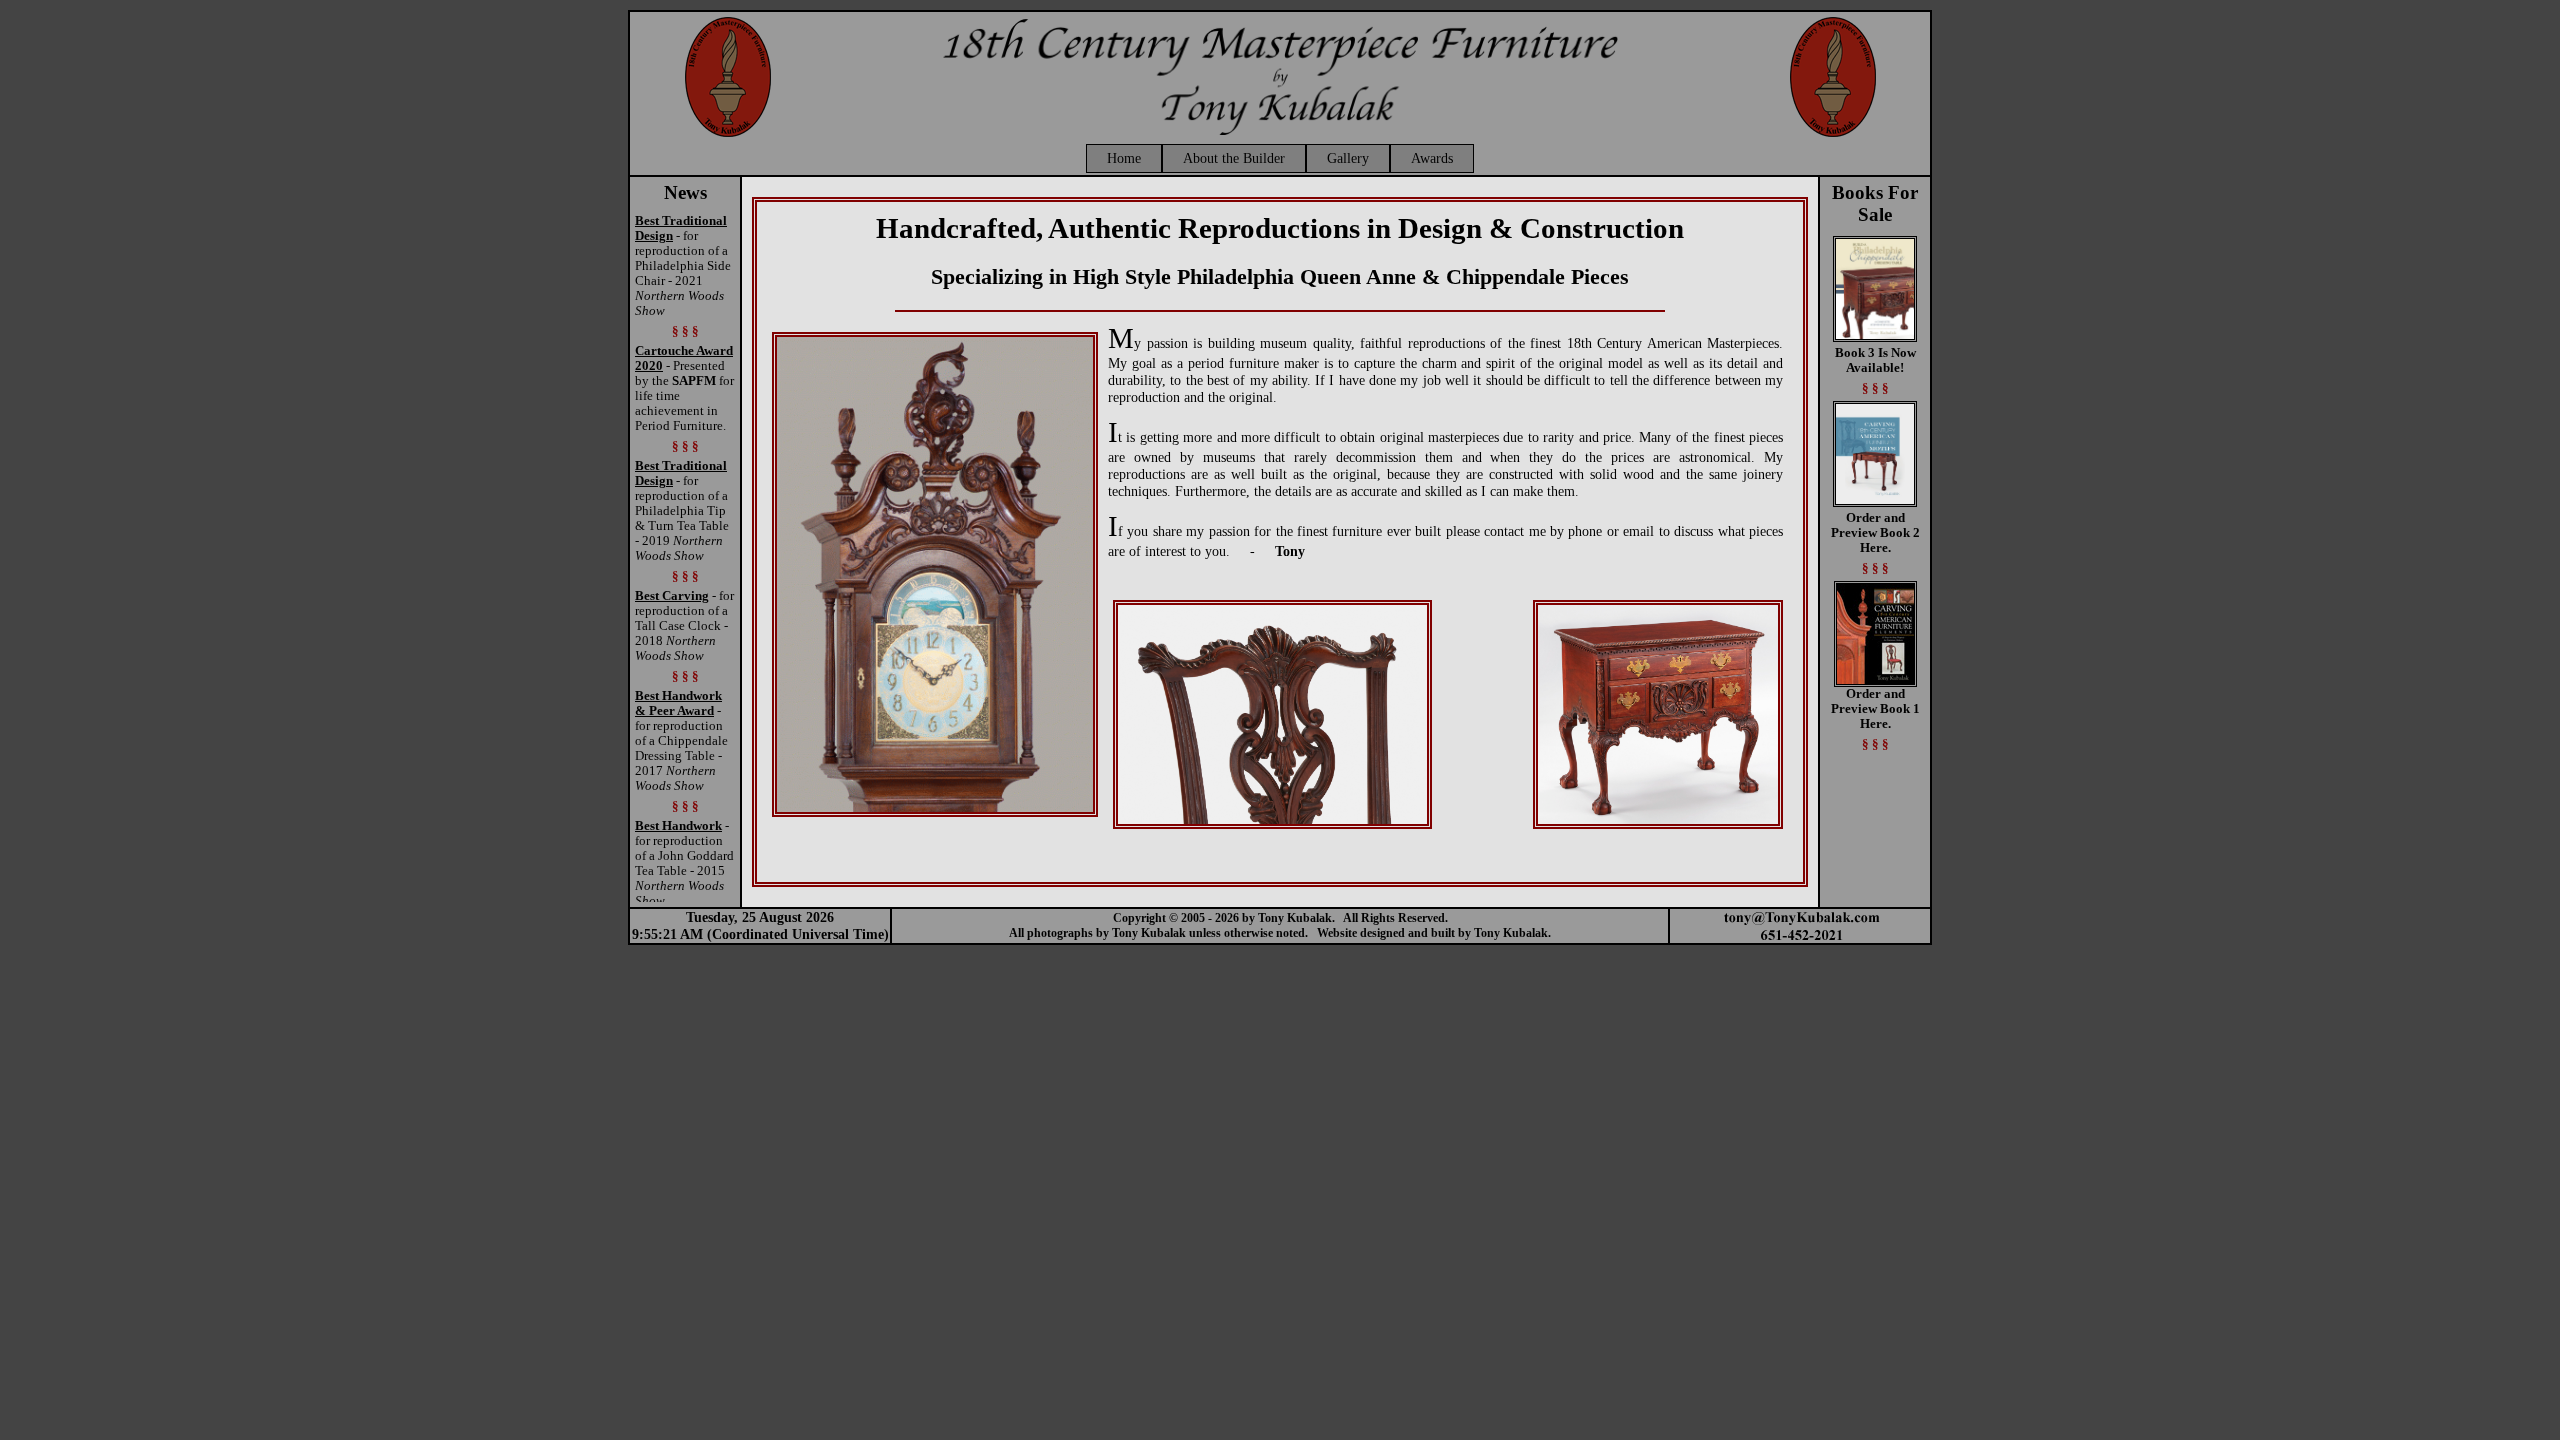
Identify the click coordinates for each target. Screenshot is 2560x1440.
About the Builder (1234, 158)
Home (1124, 158)
